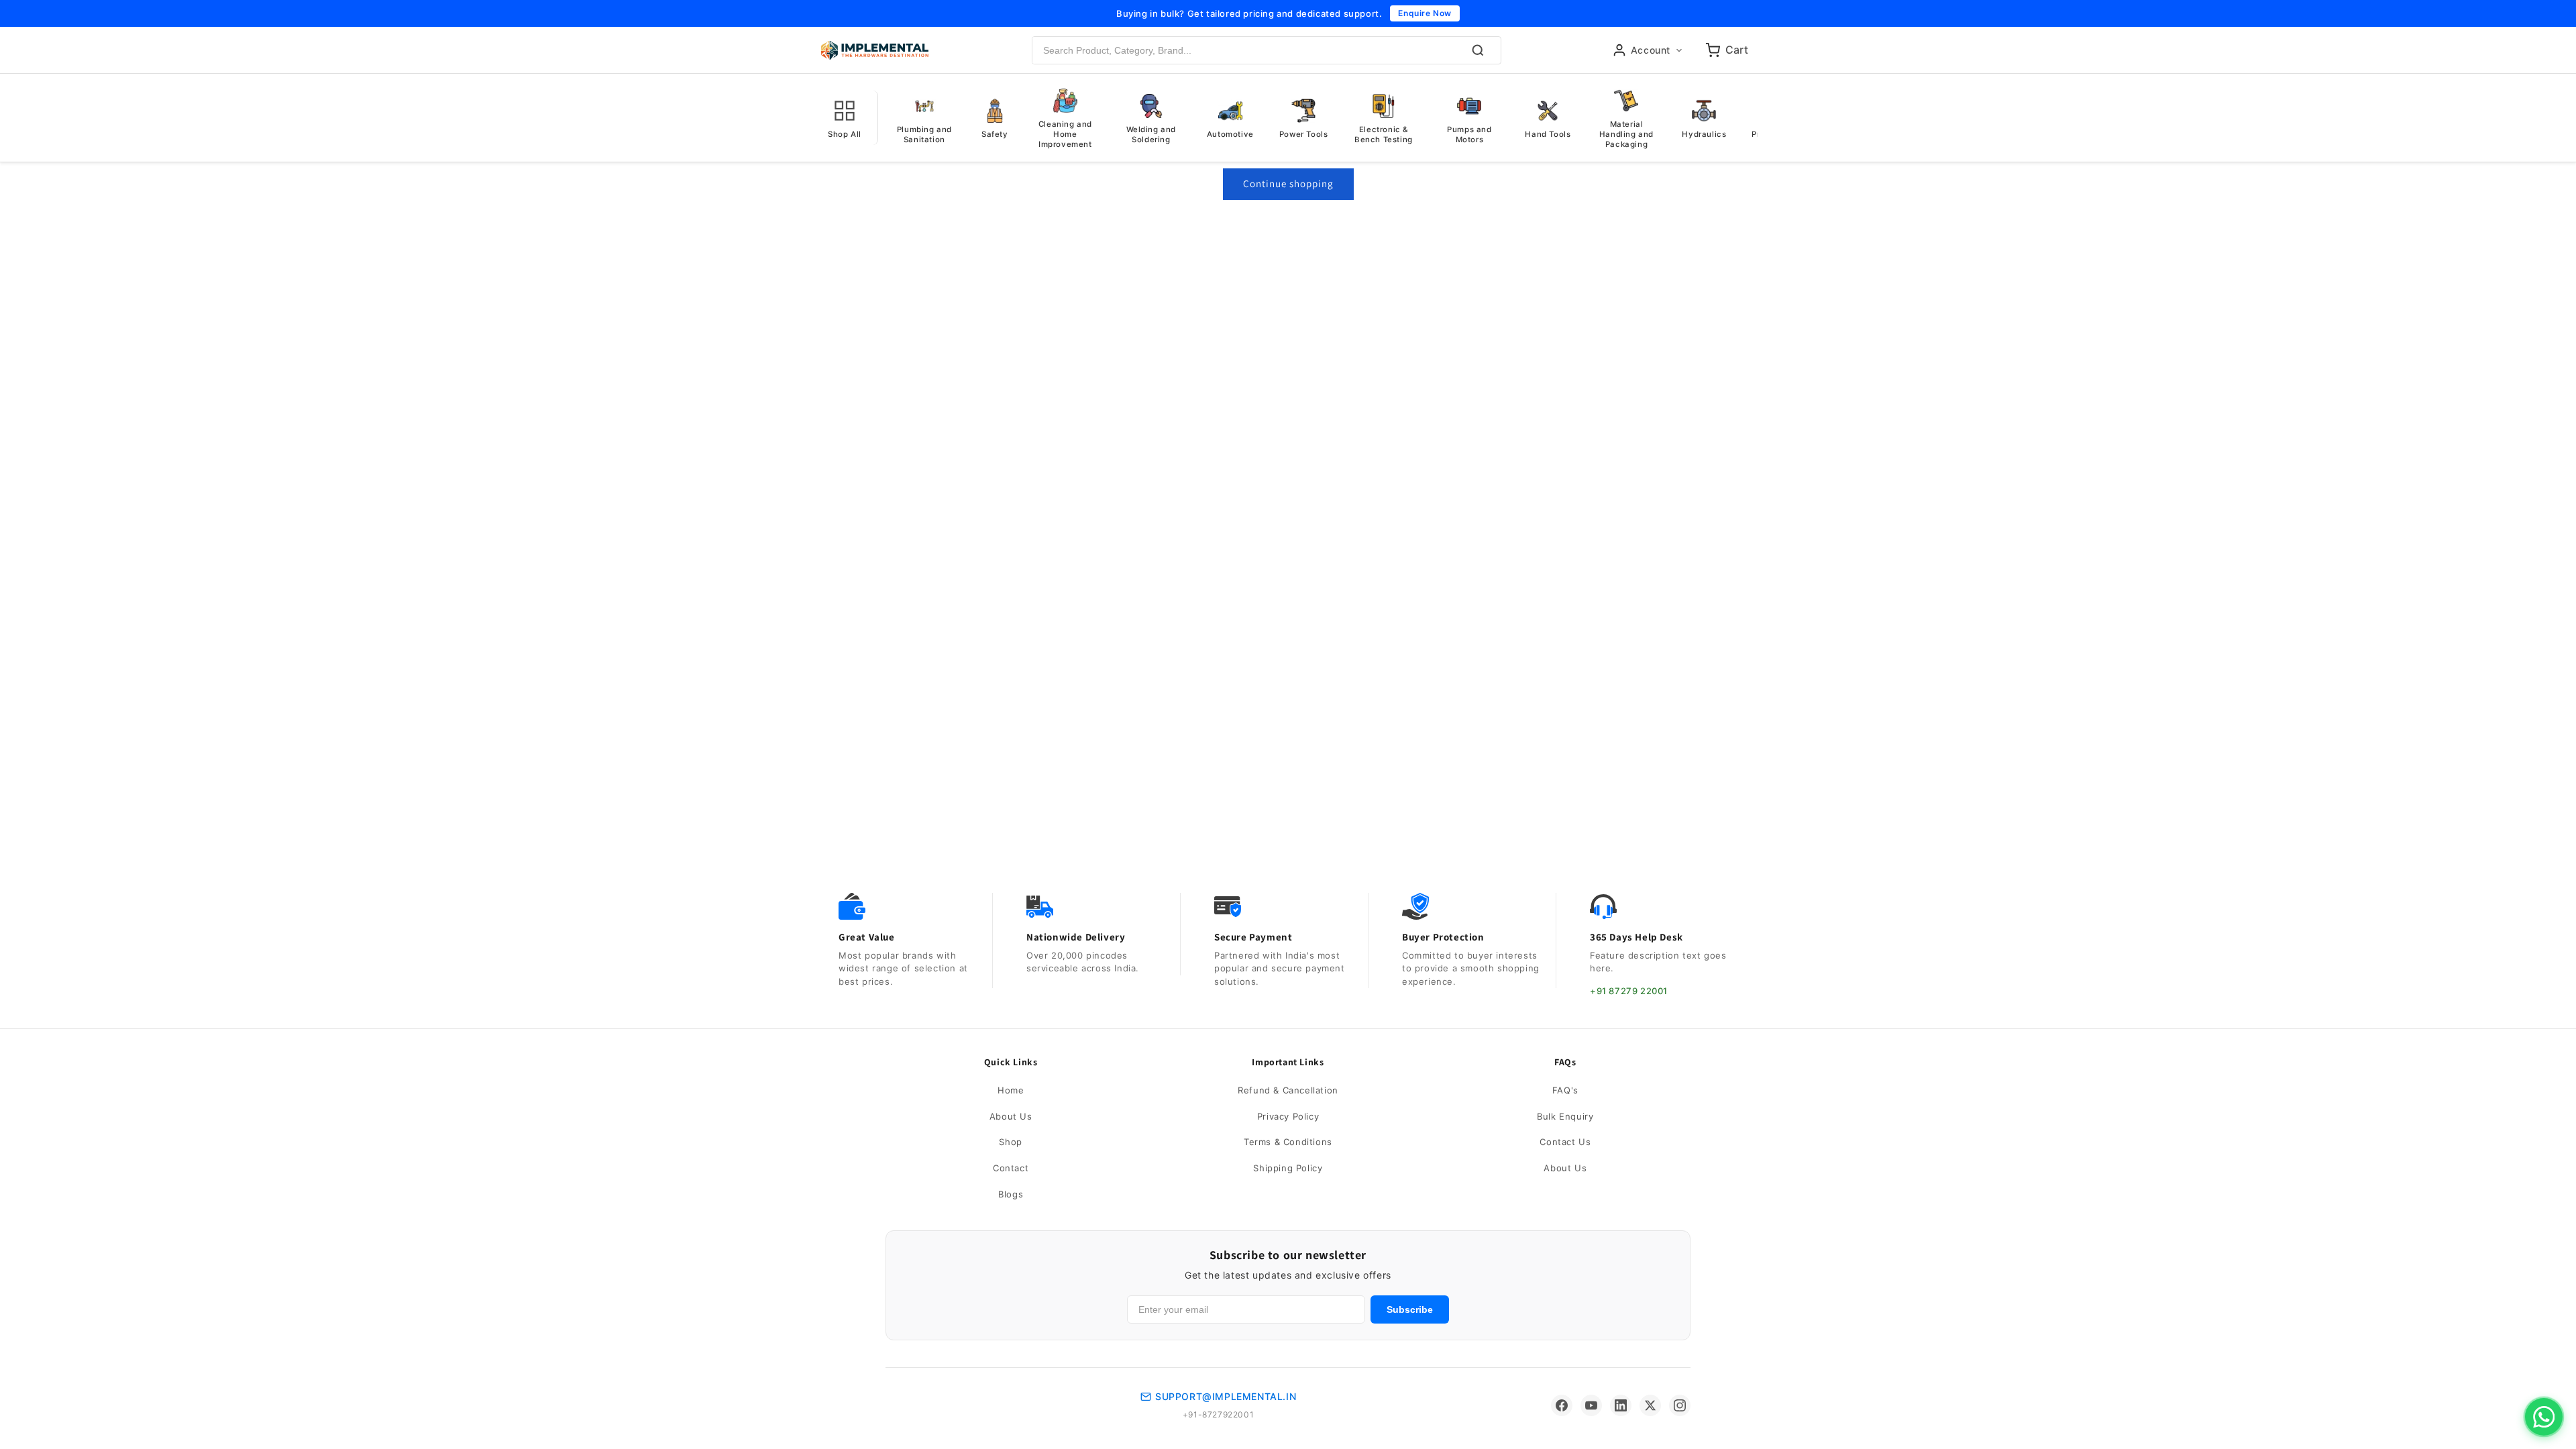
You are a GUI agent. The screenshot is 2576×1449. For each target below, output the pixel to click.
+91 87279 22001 (1629, 991)
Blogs (1011, 1194)
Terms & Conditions (1288, 1142)
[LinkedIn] (1621, 1405)
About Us (1011, 1116)
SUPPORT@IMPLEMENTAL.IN (1226, 1396)
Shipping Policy (1288, 1168)
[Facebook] (1562, 1405)
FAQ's (1565, 1090)
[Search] (1478, 50)
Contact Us (1565, 1142)
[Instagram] (1680, 1405)
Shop (1010, 1142)
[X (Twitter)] (1650, 1405)
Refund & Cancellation (1288, 1090)
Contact (1011, 1168)
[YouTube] (1591, 1405)
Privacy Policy (1288, 1116)
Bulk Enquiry (1565, 1116)
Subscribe (1410, 1309)
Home (1011, 1090)
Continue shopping (1288, 183)
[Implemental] (875, 50)
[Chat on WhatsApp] (2544, 1417)
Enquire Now (1425, 13)
